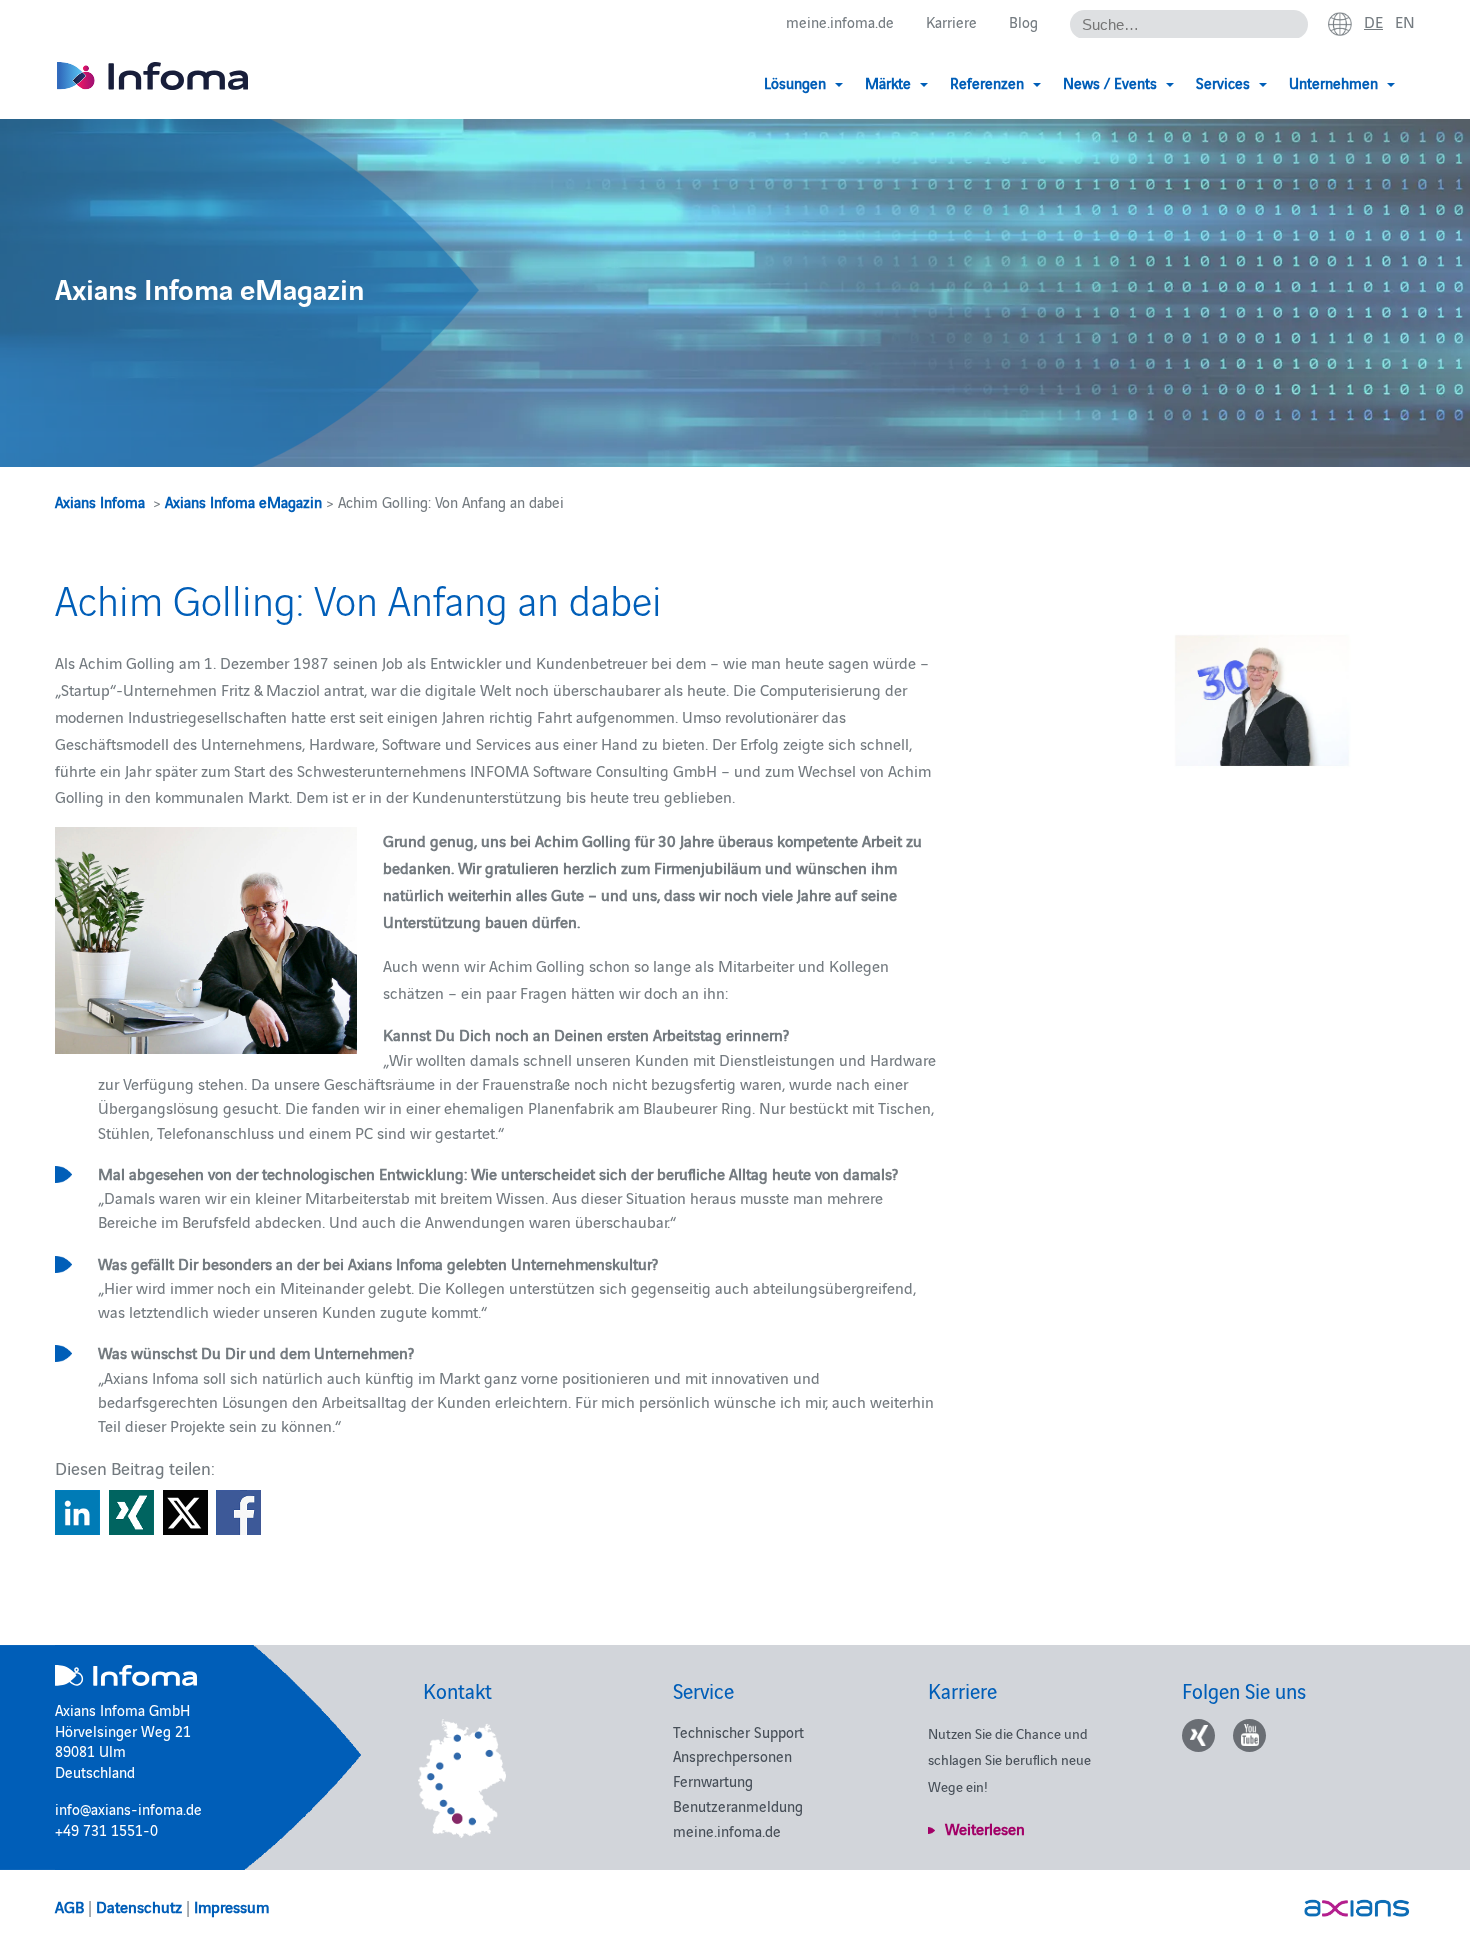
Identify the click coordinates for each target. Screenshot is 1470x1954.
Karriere (951, 21)
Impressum (231, 1906)
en (1405, 21)
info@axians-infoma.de (128, 1808)
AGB (69, 1906)
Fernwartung (713, 1780)
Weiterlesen (985, 1828)
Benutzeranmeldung (738, 1805)
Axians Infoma (100, 501)
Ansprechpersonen (732, 1755)
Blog (1023, 21)
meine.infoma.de (840, 21)
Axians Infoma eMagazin (243, 501)
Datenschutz (139, 1906)
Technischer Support (738, 1731)
